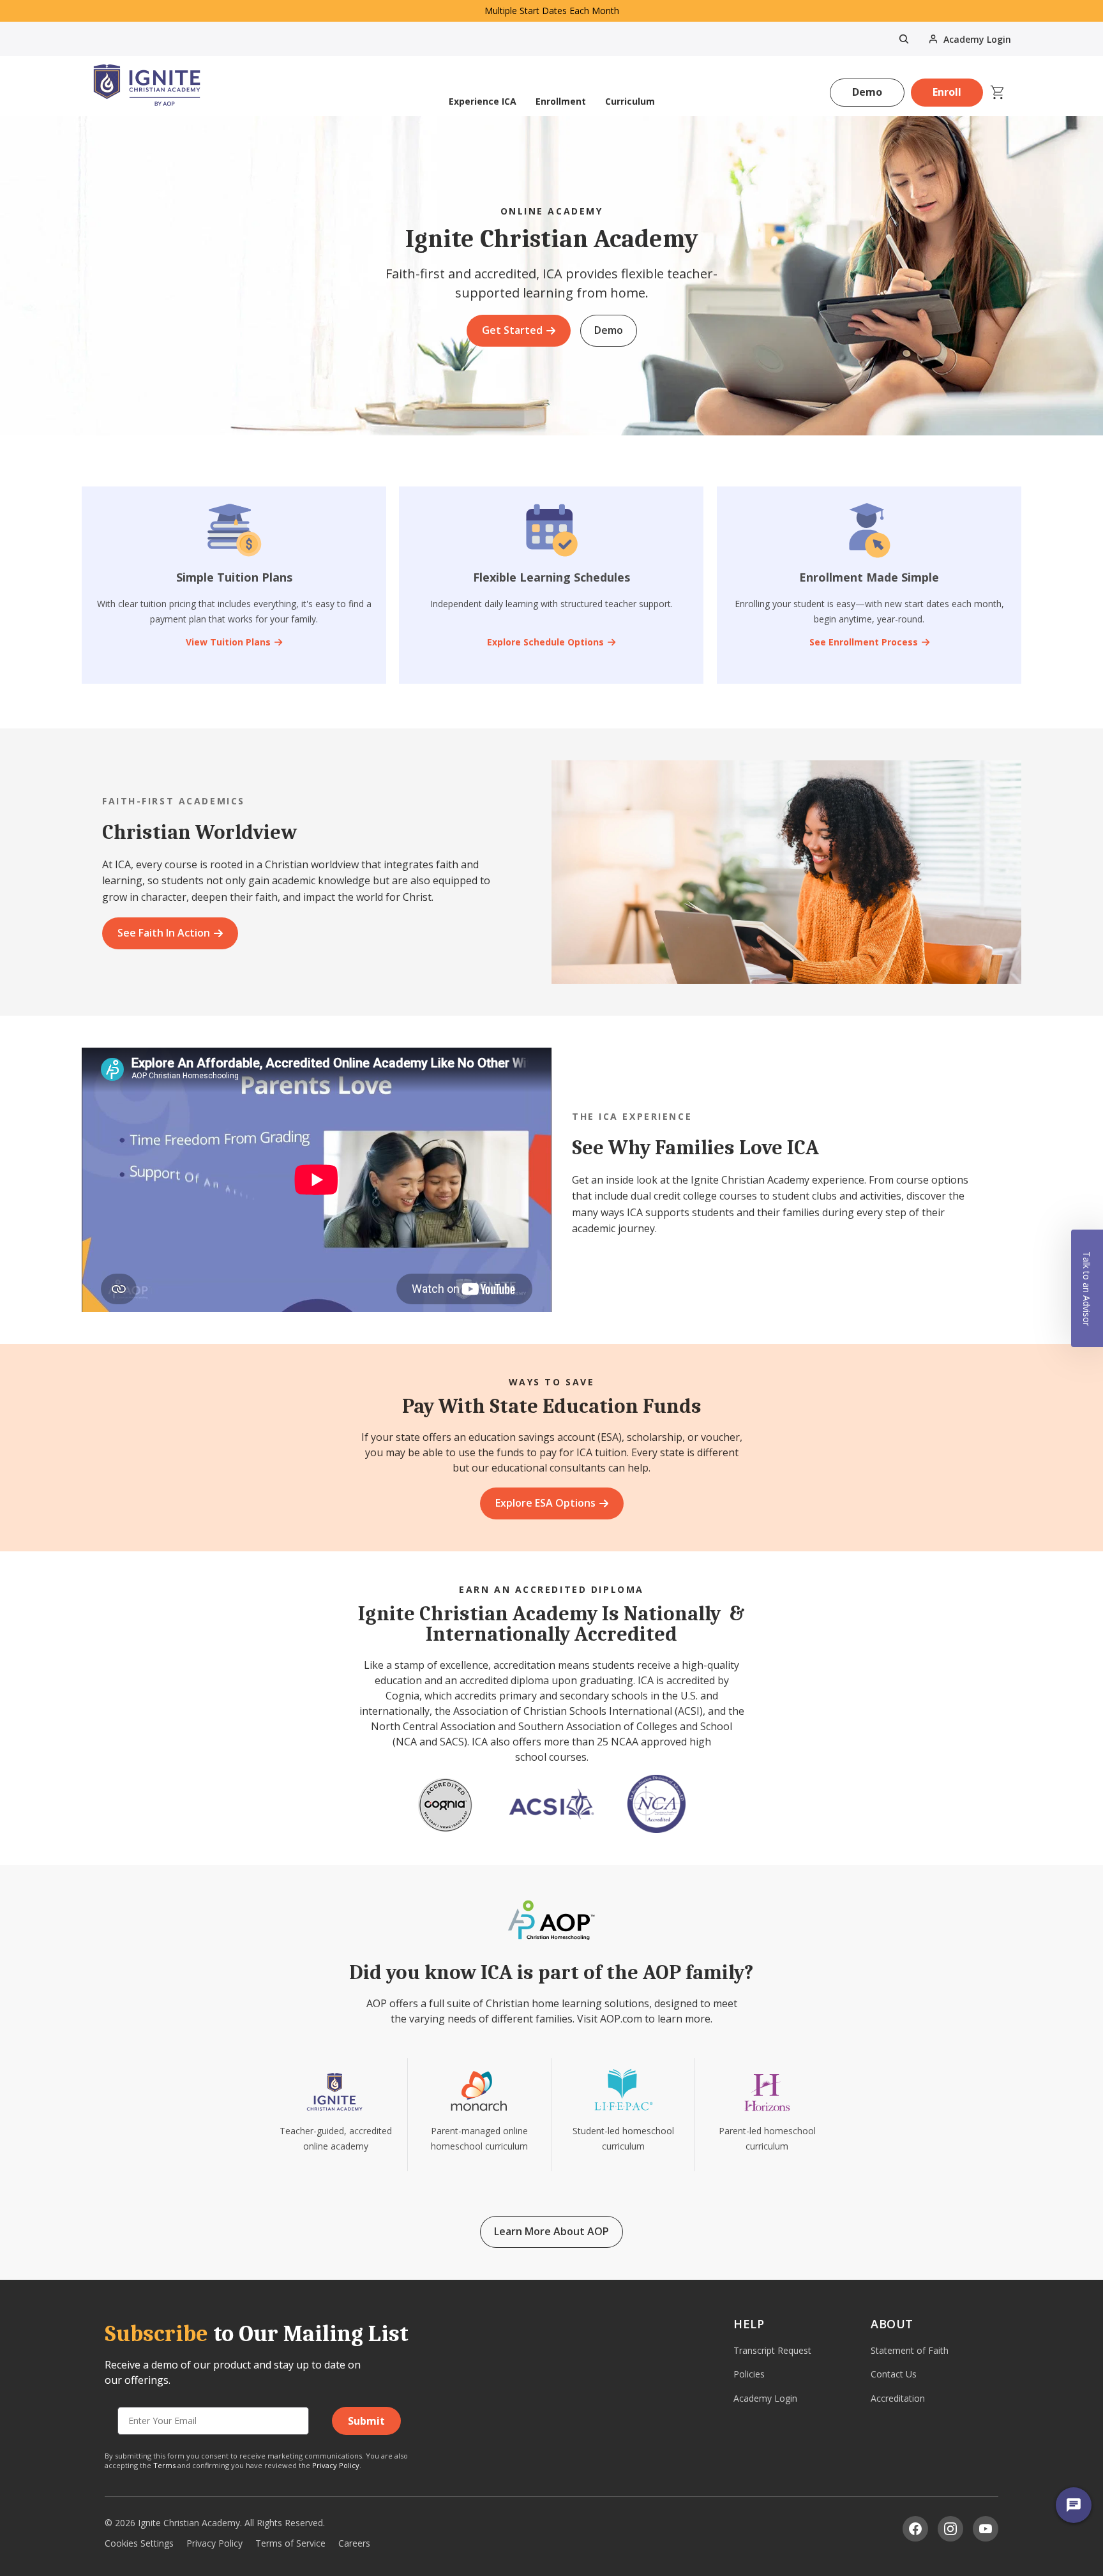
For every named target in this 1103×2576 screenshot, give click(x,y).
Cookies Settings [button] (139, 2543)
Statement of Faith (910, 2350)
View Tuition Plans (228, 642)
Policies (749, 2374)
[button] (1087, 1288)
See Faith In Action (164, 933)
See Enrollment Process (863, 642)
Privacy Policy (336, 2465)
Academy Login (765, 2398)
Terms (164, 2465)
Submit (366, 2421)
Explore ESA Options (545, 1503)
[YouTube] (986, 2529)
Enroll (947, 92)
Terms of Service (290, 2543)
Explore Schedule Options (545, 642)
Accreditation (898, 2398)
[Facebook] (915, 2529)
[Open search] (904, 39)
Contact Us (894, 2374)
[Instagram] (950, 2529)
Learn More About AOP (551, 2231)
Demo (867, 92)
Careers (354, 2543)
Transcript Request (772, 2350)
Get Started (512, 330)
